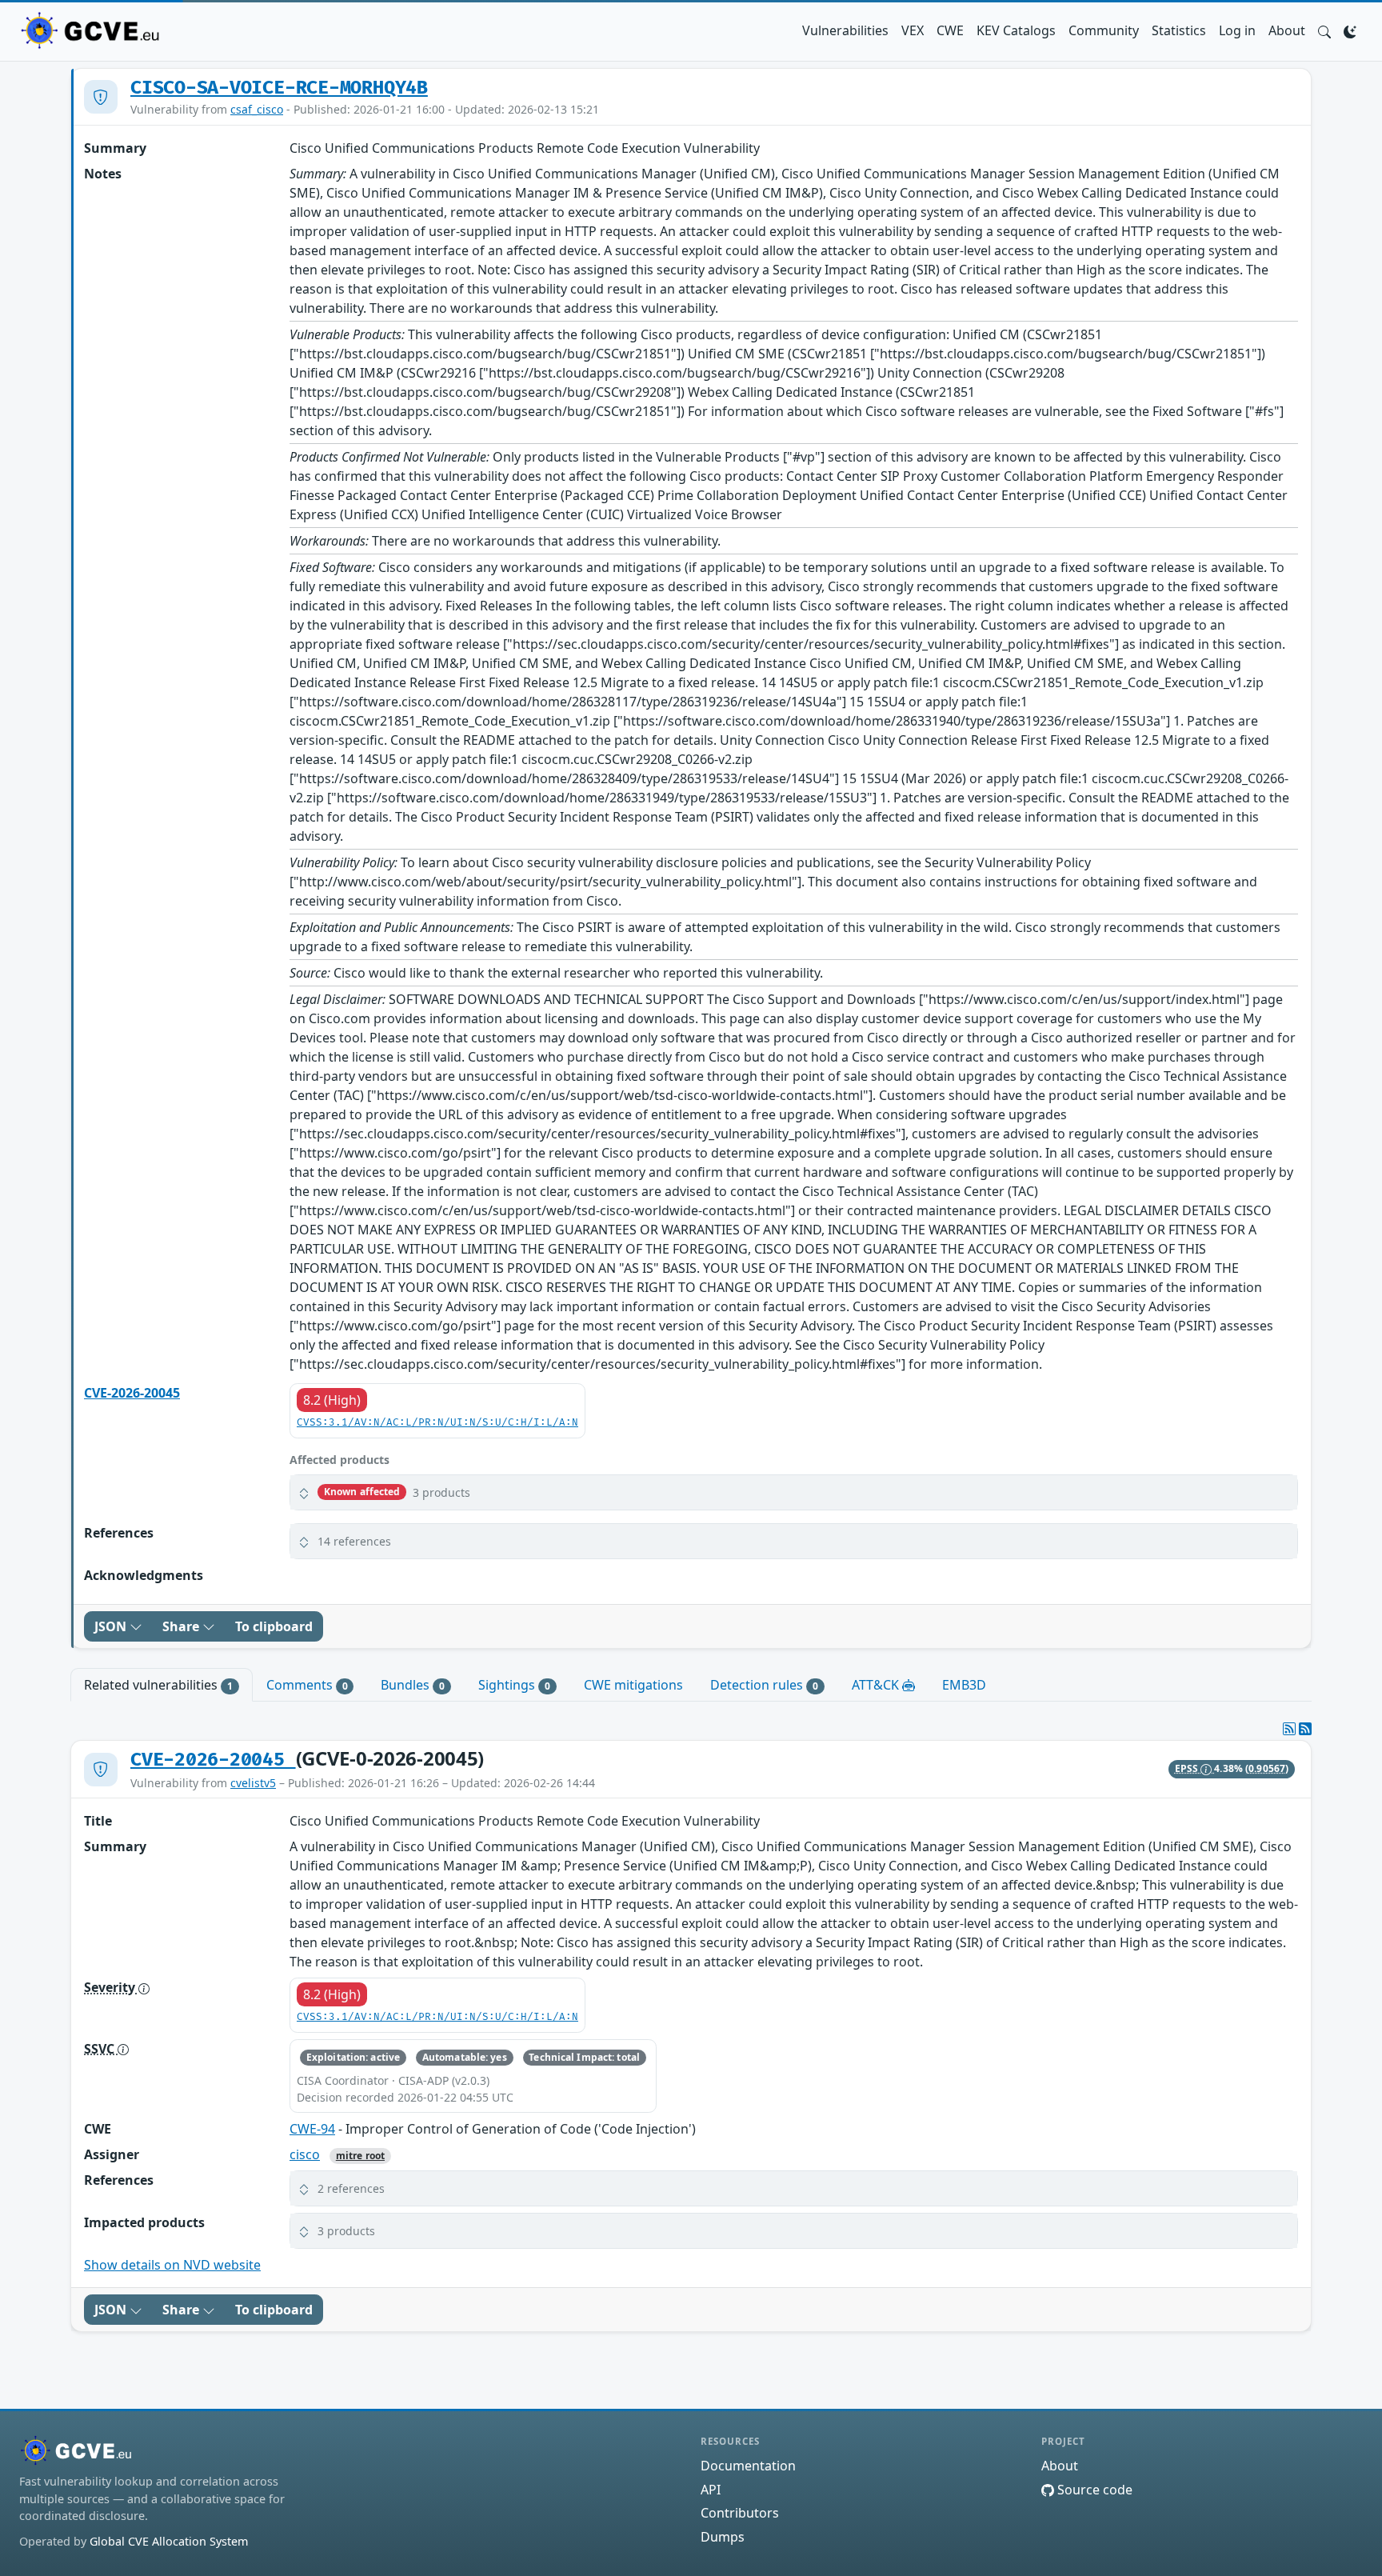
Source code (1093, 2490)
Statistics (1179, 30)
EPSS (1188, 1768)
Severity (111, 1987)
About (1287, 30)
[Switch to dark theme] (1350, 30)
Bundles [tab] (413, 1685)
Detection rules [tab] (764, 1685)
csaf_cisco (257, 109)
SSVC (101, 2049)
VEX (913, 30)
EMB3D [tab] (964, 1685)
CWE (950, 30)
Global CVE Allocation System (169, 2541)
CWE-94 (312, 2129)
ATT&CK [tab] (877, 1685)
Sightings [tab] (514, 1685)
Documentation (748, 2466)
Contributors (740, 2513)
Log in (1237, 30)
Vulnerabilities (845, 30)
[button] (1324, 30)
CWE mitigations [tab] (633, 1685)
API (711, 2490)
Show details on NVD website (172, 2265)
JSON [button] (112, 1626)
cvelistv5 (253, 1783)
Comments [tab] (307, 1685)
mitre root (360, 2156)
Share (182, 1626)
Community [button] (1104, 30)
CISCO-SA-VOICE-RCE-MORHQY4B (279, 88)
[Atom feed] (1289, 1729)
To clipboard (274, 1626)
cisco (305, 2154)
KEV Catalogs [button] (1016, 30)
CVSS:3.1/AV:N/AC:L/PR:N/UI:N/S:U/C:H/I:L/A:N (437, 1423)
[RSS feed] (1305, 1729)
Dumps (723, 2537)
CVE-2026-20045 (132, 1393)
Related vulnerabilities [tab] (158, 1685)
